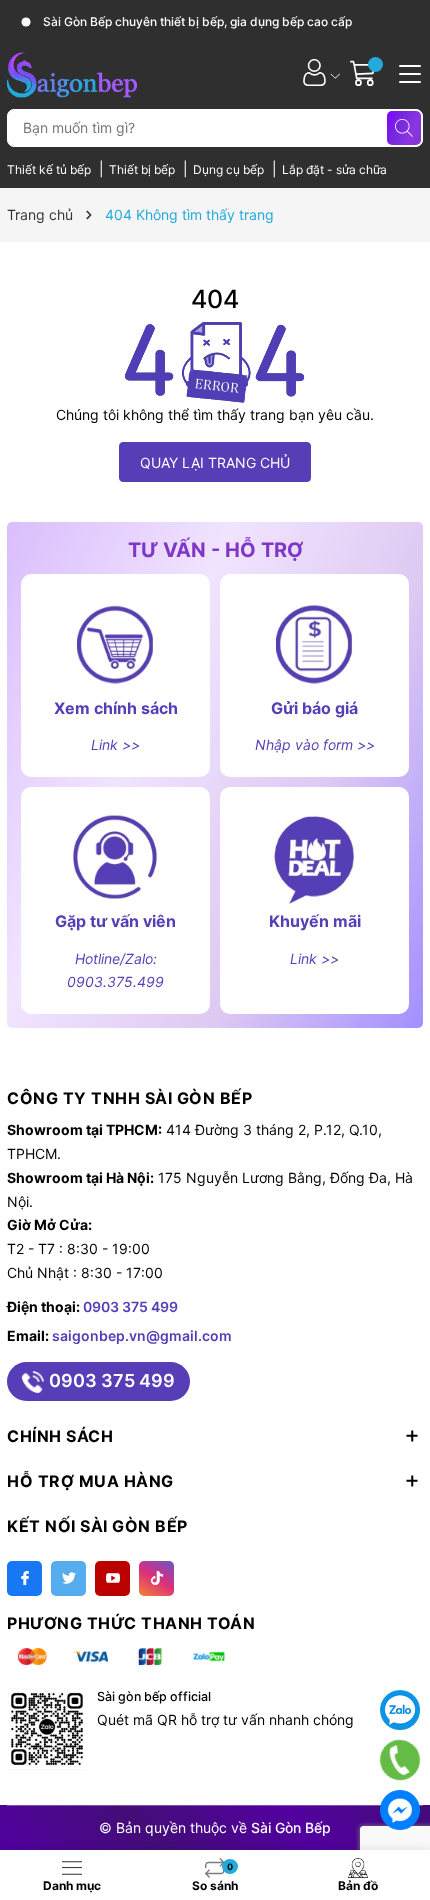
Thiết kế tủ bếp (50, 169)
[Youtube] (112, 1578)
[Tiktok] (156, 1578)
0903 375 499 (130, 1306)
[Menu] (407, 72)
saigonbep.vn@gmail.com (142, 1335)
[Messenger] (400, 1810)
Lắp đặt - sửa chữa (334, 169)
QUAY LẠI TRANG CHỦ (215, 462)
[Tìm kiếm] (404, 128)
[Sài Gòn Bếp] (72, 72)
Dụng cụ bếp (230, 169)
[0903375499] (400, 1760)
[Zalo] (400, 1710)
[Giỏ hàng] (365, 72)
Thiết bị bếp (143, 169)
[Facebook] (24, 1578)
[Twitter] (68, 1578)
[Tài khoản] (314, 72)
